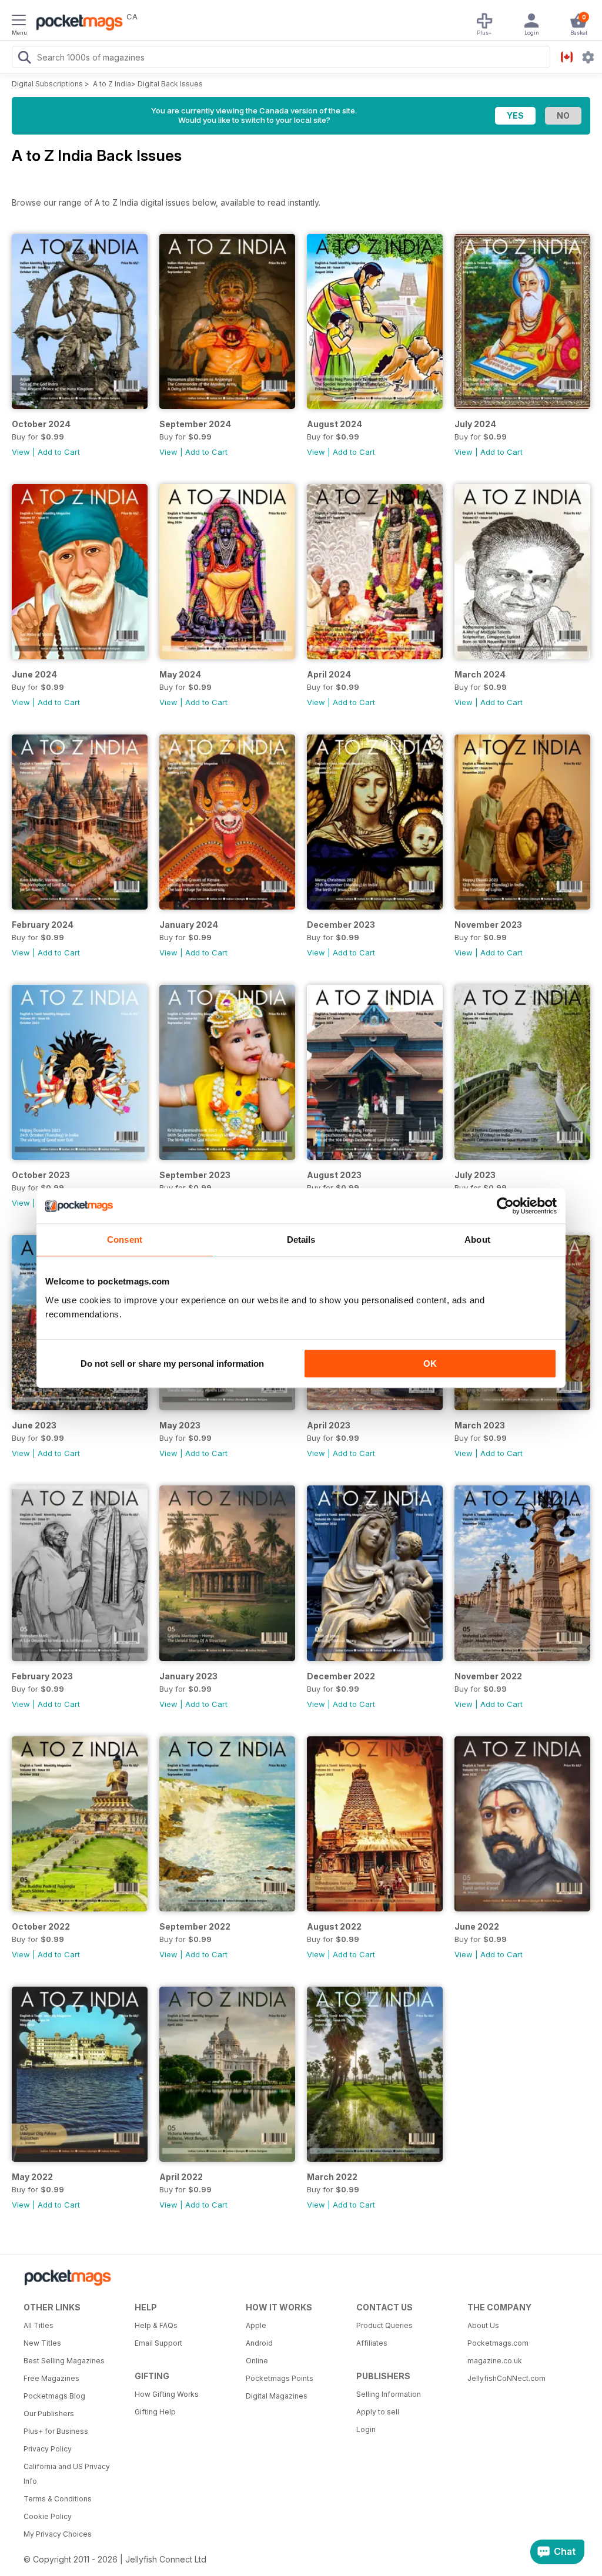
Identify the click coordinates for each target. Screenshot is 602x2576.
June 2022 (477, 1926)
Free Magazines (51, 2378)
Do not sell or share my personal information (172, 1364)
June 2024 (34, 674)
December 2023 (341, 925)
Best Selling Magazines (64, 2361)
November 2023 (488, 925)
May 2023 (180, 1425)
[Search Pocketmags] (24, 59)
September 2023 (195, 1175)
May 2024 (180, 674)
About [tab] (477, 1240)
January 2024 (189, 925)
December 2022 (341, 1676)
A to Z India (112, 84)
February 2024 (43, 925)
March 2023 (480, 1425)
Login (366, 2429)
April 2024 (329, 674)
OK (430, 1364)
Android (259, 2343)
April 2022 (181, 2177)
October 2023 (41, 1175)
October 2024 (41, 424)
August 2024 (335, 424)
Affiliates (372, 2343)
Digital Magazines (277, 2396)
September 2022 (195, 1926)
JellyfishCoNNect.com (506, 2378)
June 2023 (34, 1425)
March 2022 (332, 2177)
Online (257, 2361)
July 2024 (475, 424)
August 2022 (334, 1926)
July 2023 (475, 1175)
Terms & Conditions (58, 2499)
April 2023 (329, 1425)
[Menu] (19, 22)
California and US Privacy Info (67, 2474)
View (21, 452)
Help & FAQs (156, 2325)
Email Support (158, 2343)
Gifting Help (155, 2412)
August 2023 (334, 1175)
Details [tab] (301, 1240)
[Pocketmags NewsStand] (76, 24)
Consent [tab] (125, 1240)
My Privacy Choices (58, 2534)
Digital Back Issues (170, 84)
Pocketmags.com (498, 2343)
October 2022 (41, 1926)
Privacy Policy (48, 2449)
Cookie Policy (48, 2516)
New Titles (42, 2343)
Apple (256, 2325)
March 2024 (480, 674)
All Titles (39, 2325)
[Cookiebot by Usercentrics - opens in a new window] (505, 1206)
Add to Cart (59, 452)
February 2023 (42, 1676)
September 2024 (195, 424)
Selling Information (389, 2394)
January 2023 (188, 1676)
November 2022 (488, 1676)
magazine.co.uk (495, 2361)
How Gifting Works (167, 2394)
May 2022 (32, 2177)
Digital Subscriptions (47, 84)
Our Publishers (49, 2414)
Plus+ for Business (56, 2431)
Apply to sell (378, 2412)
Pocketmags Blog (54, 2396)
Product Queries (384, 2325)
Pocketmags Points (280, 2378)
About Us (483, 2325)
